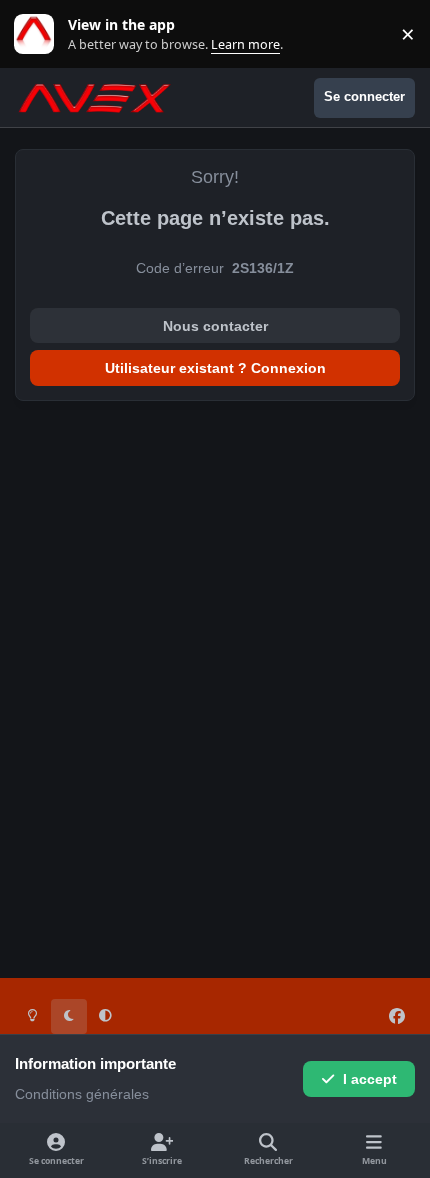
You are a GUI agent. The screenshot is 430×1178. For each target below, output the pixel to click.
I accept (370, 1079)
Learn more (38, 34)
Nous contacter (215, 326)
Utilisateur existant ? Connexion (215, 368)
